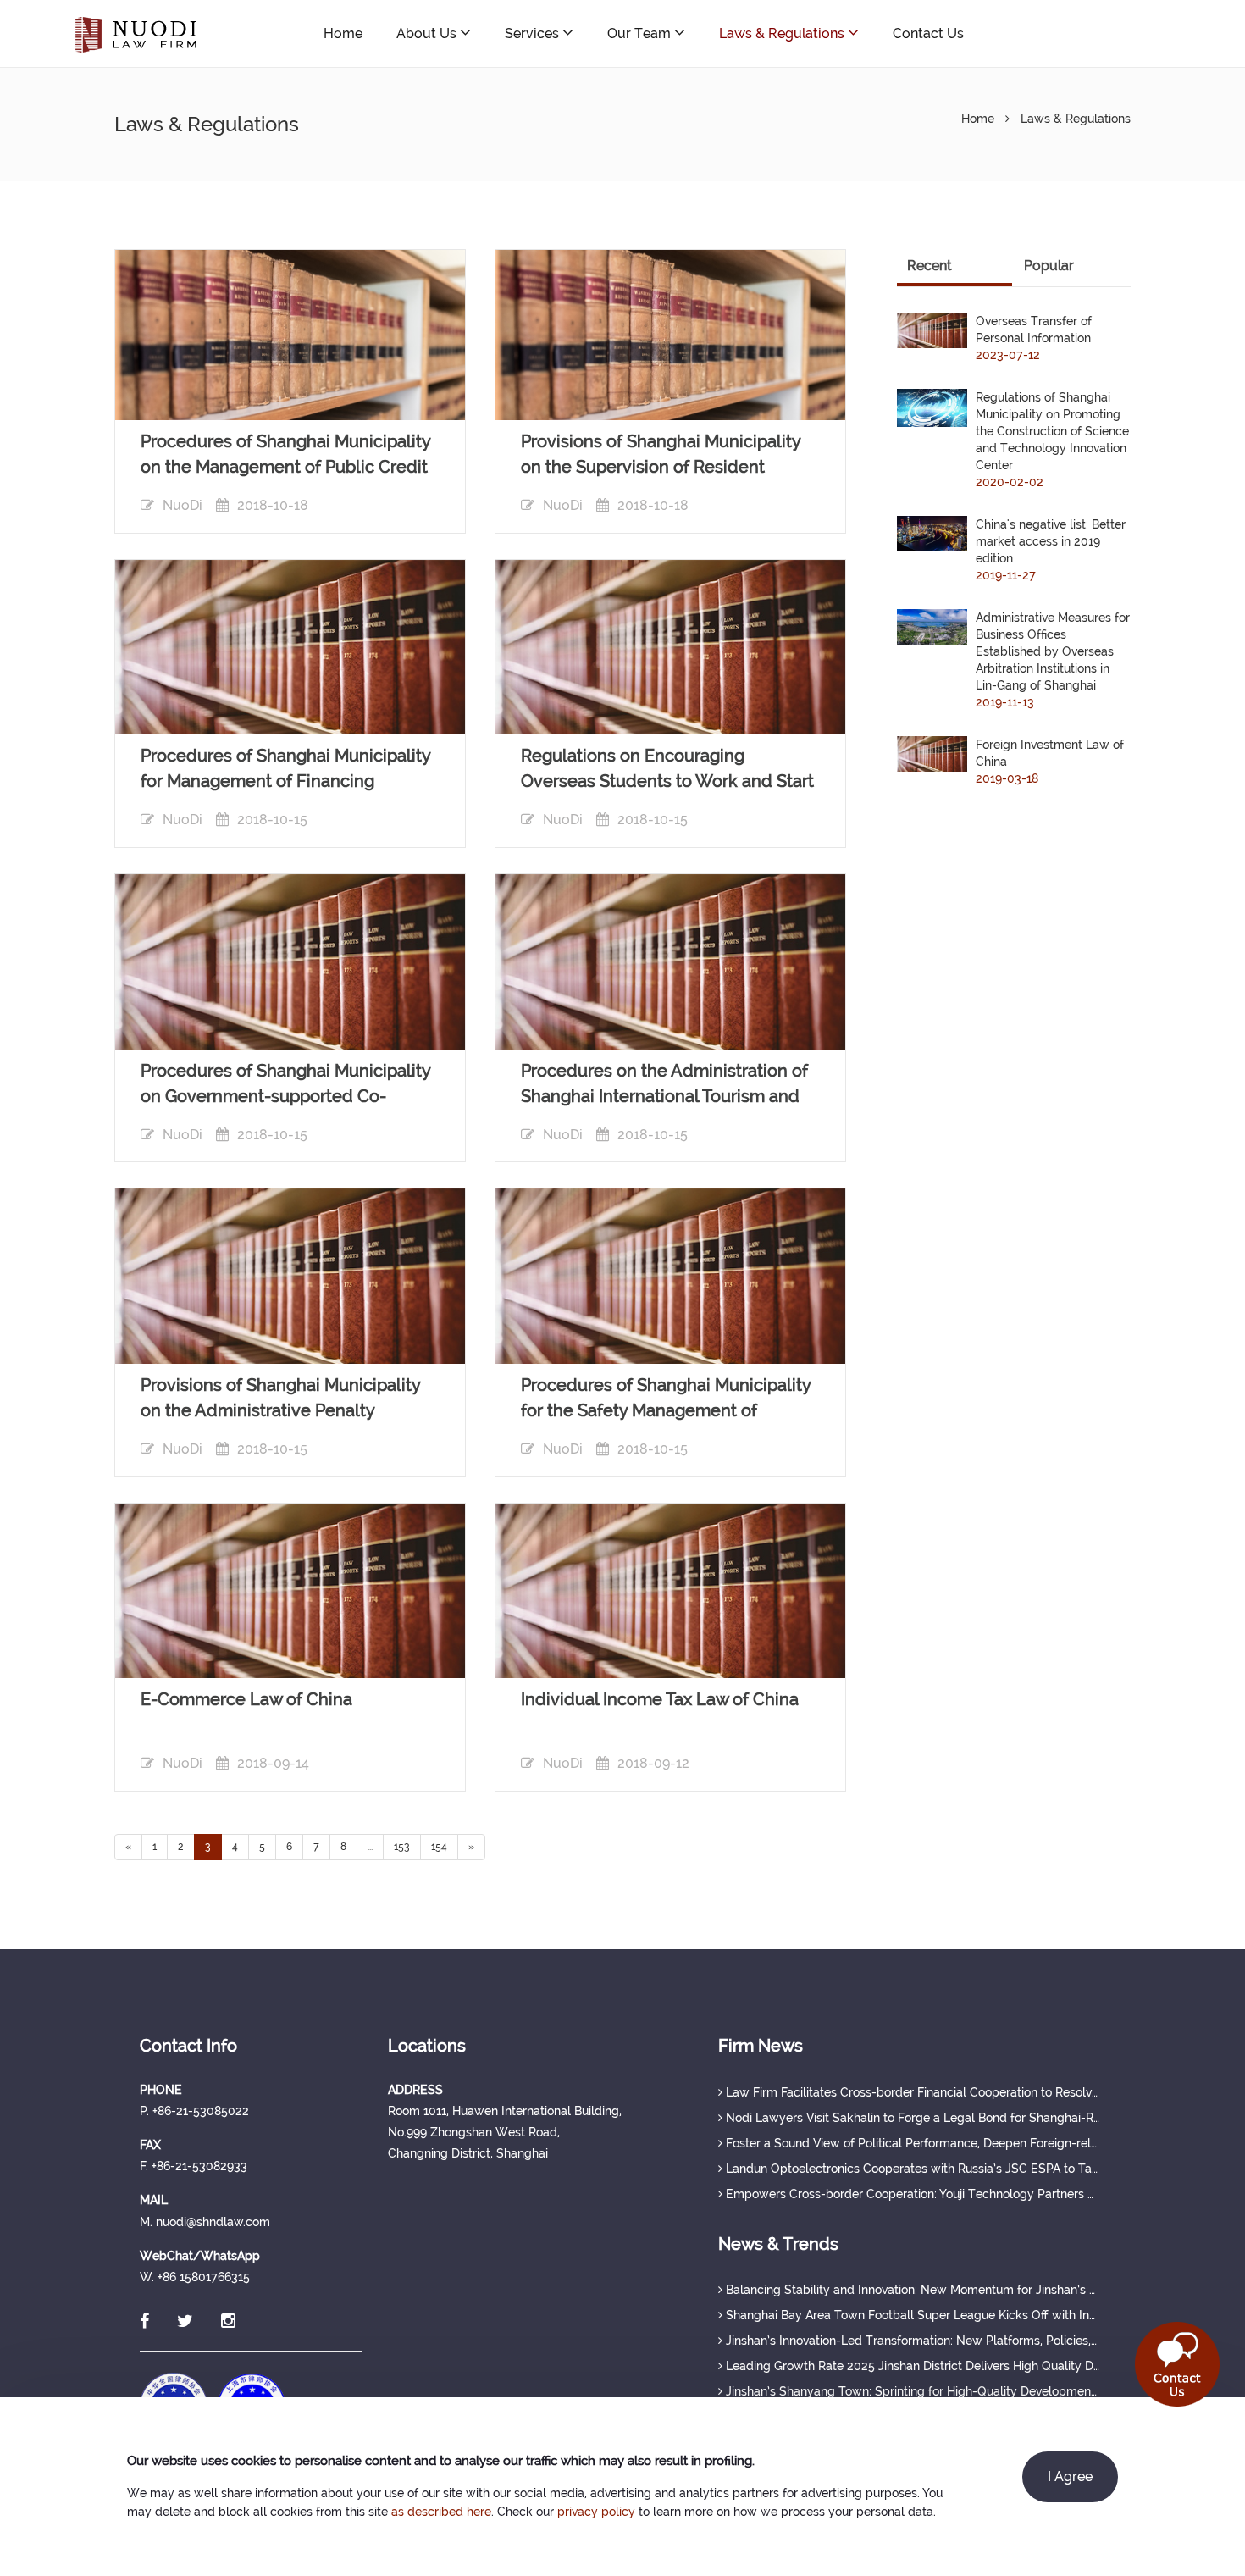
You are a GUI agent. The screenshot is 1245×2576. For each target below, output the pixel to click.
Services (534, 33)
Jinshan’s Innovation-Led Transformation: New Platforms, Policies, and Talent (911, 2341)
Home (343, 33)
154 (439, 1847)
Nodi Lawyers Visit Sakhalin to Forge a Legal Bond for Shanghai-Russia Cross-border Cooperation (911, 2118)
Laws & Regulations (783, 33)
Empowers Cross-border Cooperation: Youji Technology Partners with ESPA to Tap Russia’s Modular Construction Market (911, 2194)
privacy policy (596, 2512)
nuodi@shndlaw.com (1104, 33)
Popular (1049, 266)
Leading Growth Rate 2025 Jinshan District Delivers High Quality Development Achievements (911, 2366)
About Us (428, 33)
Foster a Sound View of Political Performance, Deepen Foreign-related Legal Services (911, 2143)
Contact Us (928, 33)
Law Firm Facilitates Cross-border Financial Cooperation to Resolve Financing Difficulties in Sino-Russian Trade (911, 2092)
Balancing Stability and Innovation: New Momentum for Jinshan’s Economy (911, 2290)
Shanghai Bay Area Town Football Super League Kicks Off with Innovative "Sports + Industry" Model (911, 2315)
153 (402, 1847)
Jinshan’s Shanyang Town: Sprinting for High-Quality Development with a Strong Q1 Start (911, 2391)
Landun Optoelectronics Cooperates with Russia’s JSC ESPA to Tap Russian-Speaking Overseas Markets (911, 2169)
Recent (930, 266)
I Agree (1070, 2476)
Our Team (641, 33)
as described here (441, 2512)
